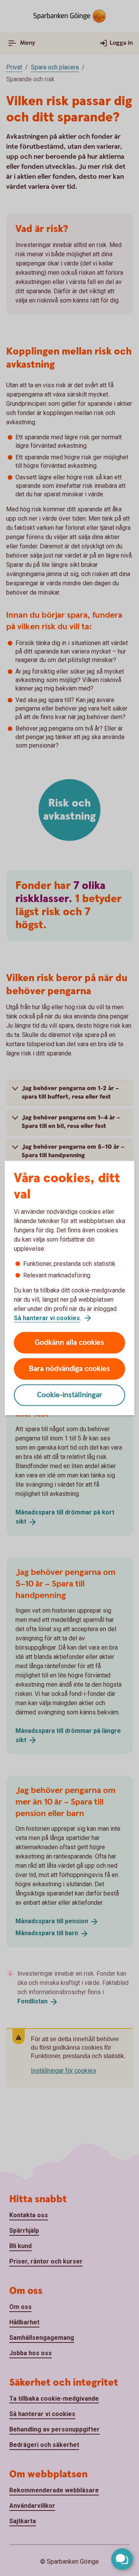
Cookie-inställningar (70, 1395)
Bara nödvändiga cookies (69, 1369)
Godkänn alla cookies (69, 1343)
